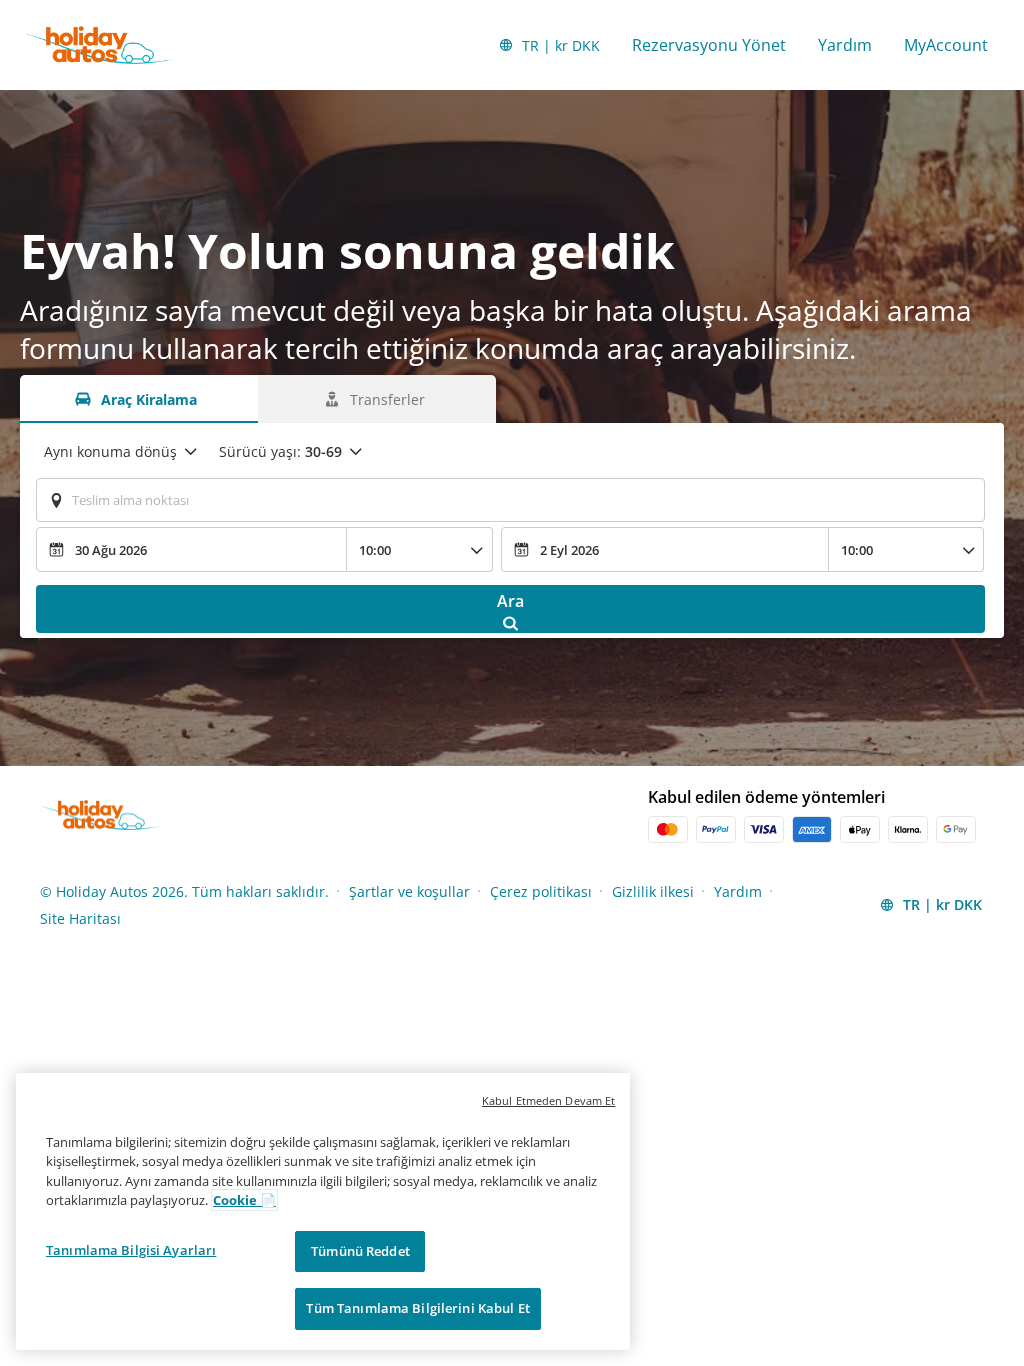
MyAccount (946, 45)
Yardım (845, 45)
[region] (323, 1211)
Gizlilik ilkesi (653, 891)
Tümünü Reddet (360, 1251)
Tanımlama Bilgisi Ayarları (131, 1250)
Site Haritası (80, 918)
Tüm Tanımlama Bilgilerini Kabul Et (417, 1308)
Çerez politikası (541, 891)
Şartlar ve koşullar (409, 891)
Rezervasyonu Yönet (709, 45)
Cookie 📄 (244, 1200)
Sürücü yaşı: (280, 451)
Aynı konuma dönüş (110, 451)
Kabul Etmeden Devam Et (548, 1100)
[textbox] (510, 500)
